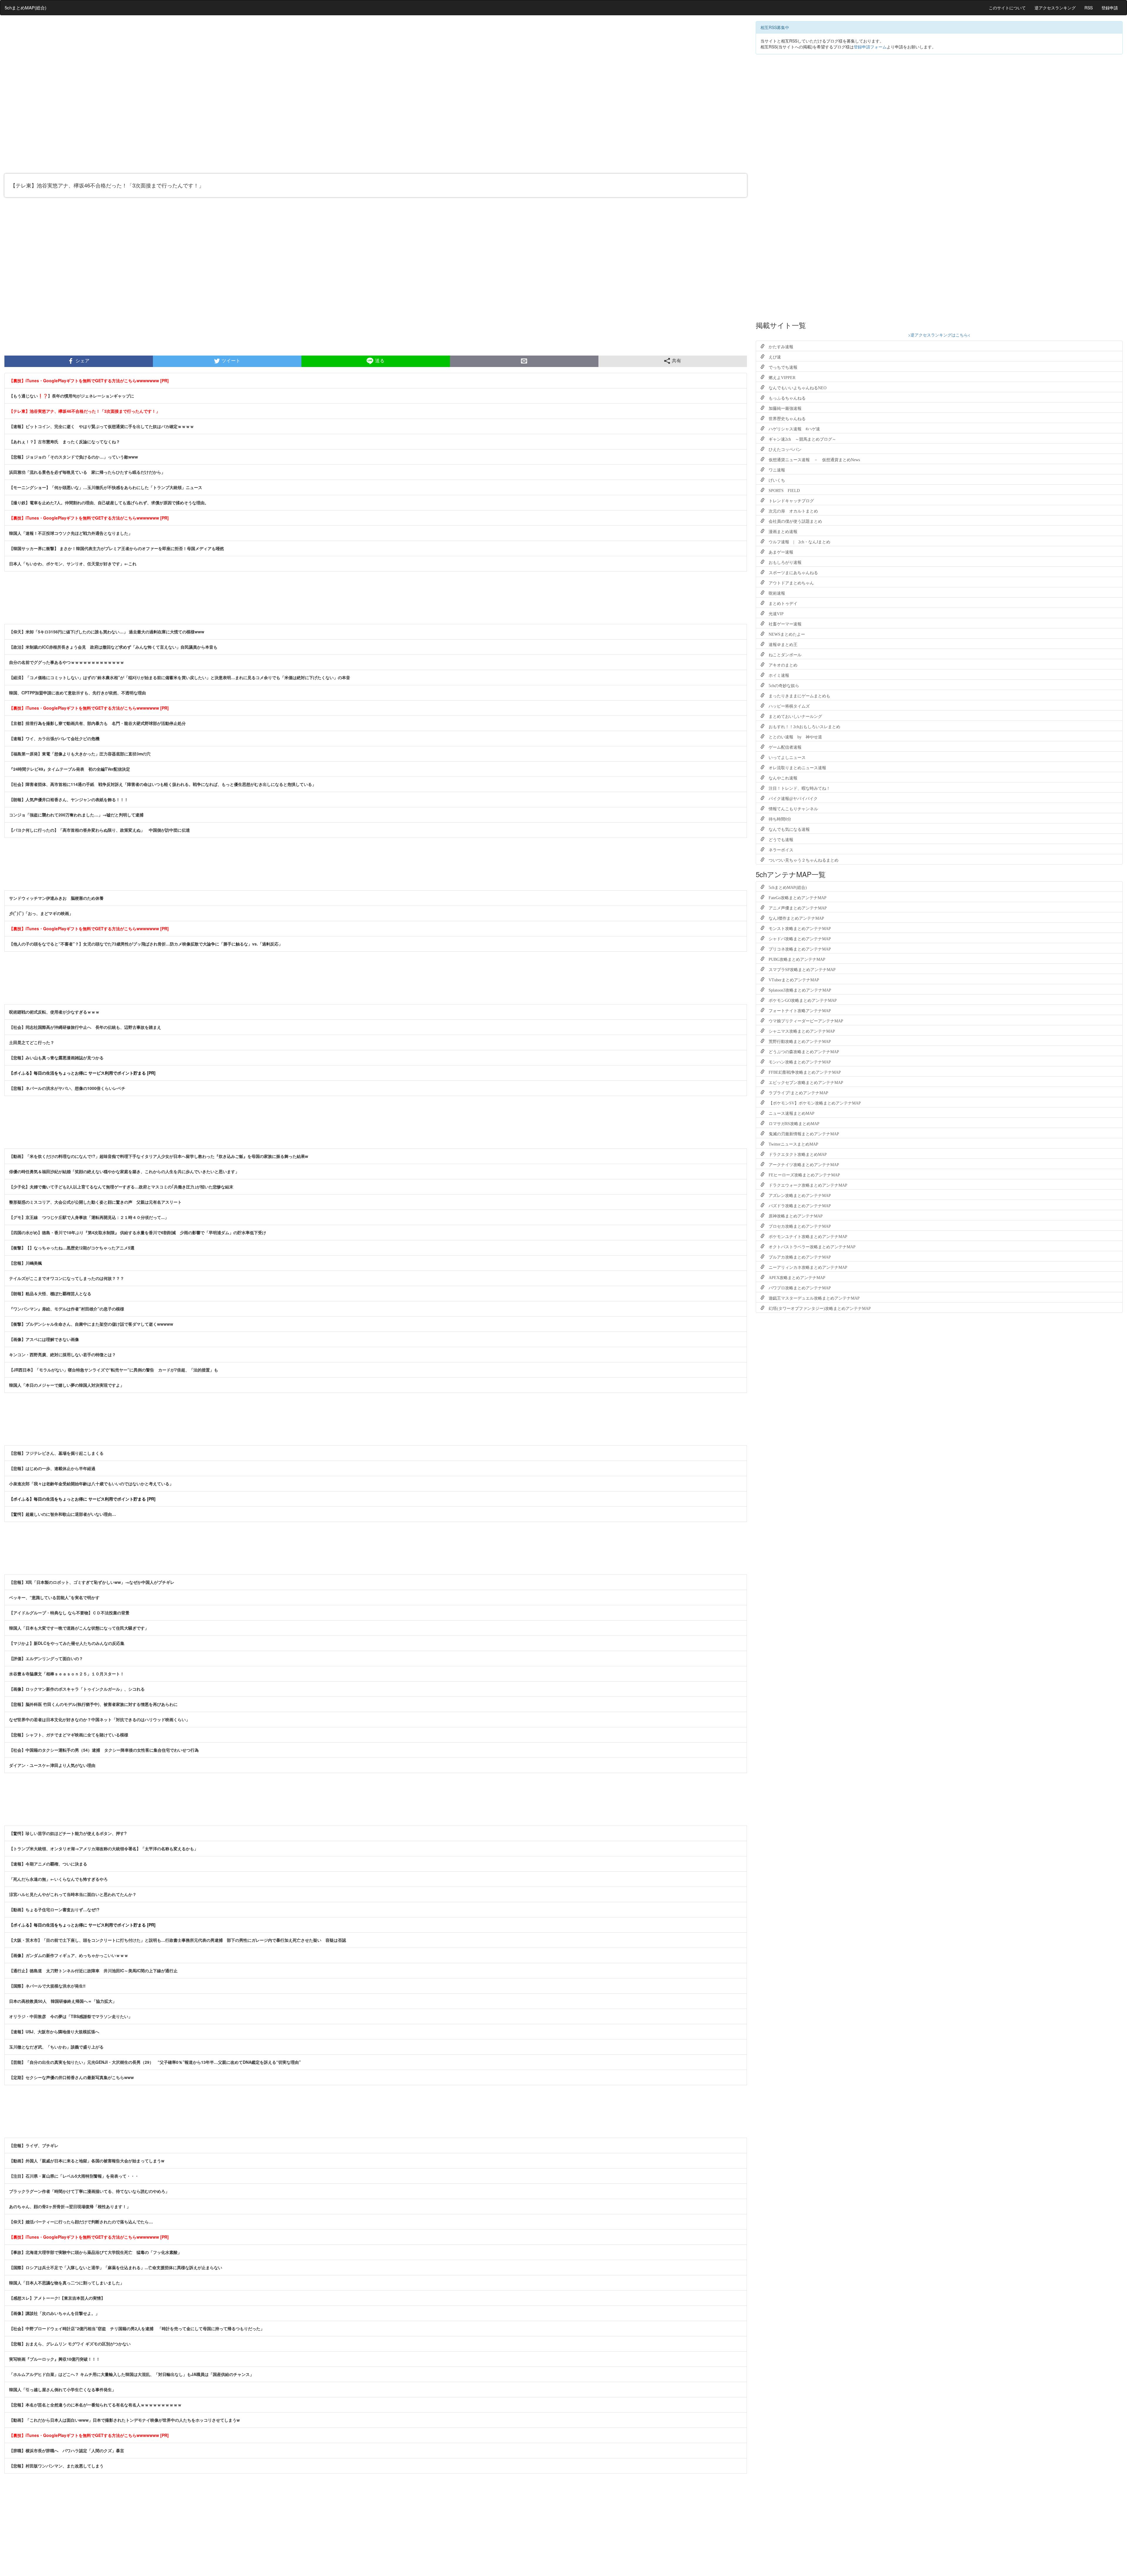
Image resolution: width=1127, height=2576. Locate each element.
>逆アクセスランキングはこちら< (939, 335)
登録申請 (1110, 8)
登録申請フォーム (870, 47)
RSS (1089, 8)
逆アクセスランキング (1055, 8)
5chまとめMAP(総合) (26, 7)
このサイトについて (1007, 8)
